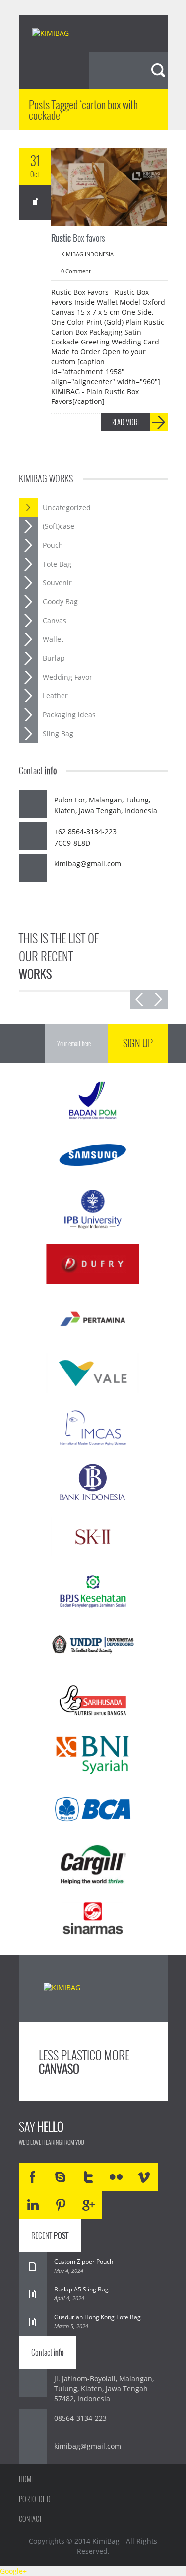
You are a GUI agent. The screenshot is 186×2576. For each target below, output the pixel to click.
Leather (55, 696)
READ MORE (125, 422)
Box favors (78, 238)
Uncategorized (67, 507)
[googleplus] (88, 2205)
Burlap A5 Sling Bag (81, 2289)
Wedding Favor (67, 677)
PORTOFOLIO (35, 2499)
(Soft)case (59, 526)
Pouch (53, 545)
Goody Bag (60, 601)
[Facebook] (33, 2177)
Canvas (55, 620)
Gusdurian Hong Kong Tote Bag (97, 2317)
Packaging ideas (69, 715)
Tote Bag (57, 564)
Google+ (13, 2571)
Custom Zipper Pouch (84, 2261)
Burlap (54, 658)
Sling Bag (58, 733)
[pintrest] (61, 2205)
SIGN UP (138, 1043)
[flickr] (116, 2177)
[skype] (61, 2177)
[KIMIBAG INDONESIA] (59, 34)
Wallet (53, 639)
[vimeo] (144, 2177)
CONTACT (30, 2519)
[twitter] (88, 2177)
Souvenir (57, 583)
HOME (26, 2479)
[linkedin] (33, 2205)
